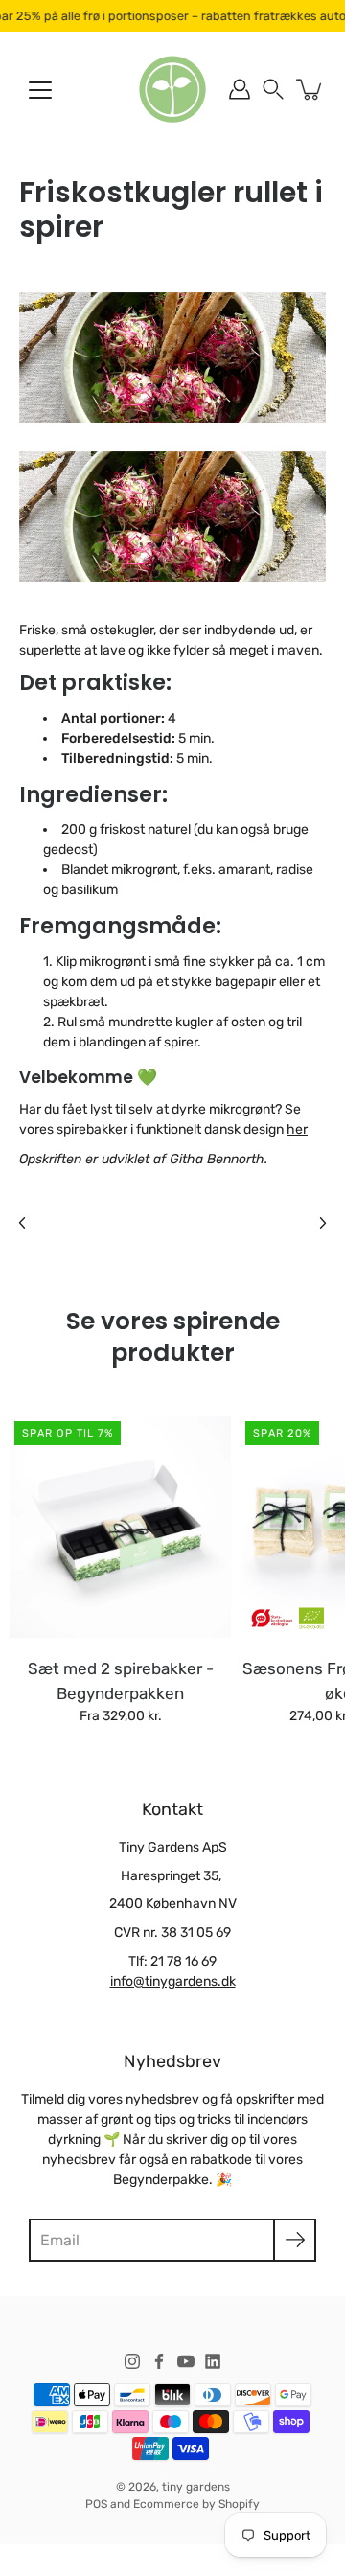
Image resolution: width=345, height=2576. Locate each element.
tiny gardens (196, 2487)
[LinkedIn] (213, 2361)
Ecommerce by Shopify (196, 2504)
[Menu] (40, 90)
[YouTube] (186, 2361)
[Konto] (240, 89)
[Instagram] (132, 2361)
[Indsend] (295, 2240)
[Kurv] (310, 89)
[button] (273, 89)
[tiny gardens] (172, 89)
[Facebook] (159, 2361)
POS (96, 2504)
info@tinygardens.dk (173, 1981)
